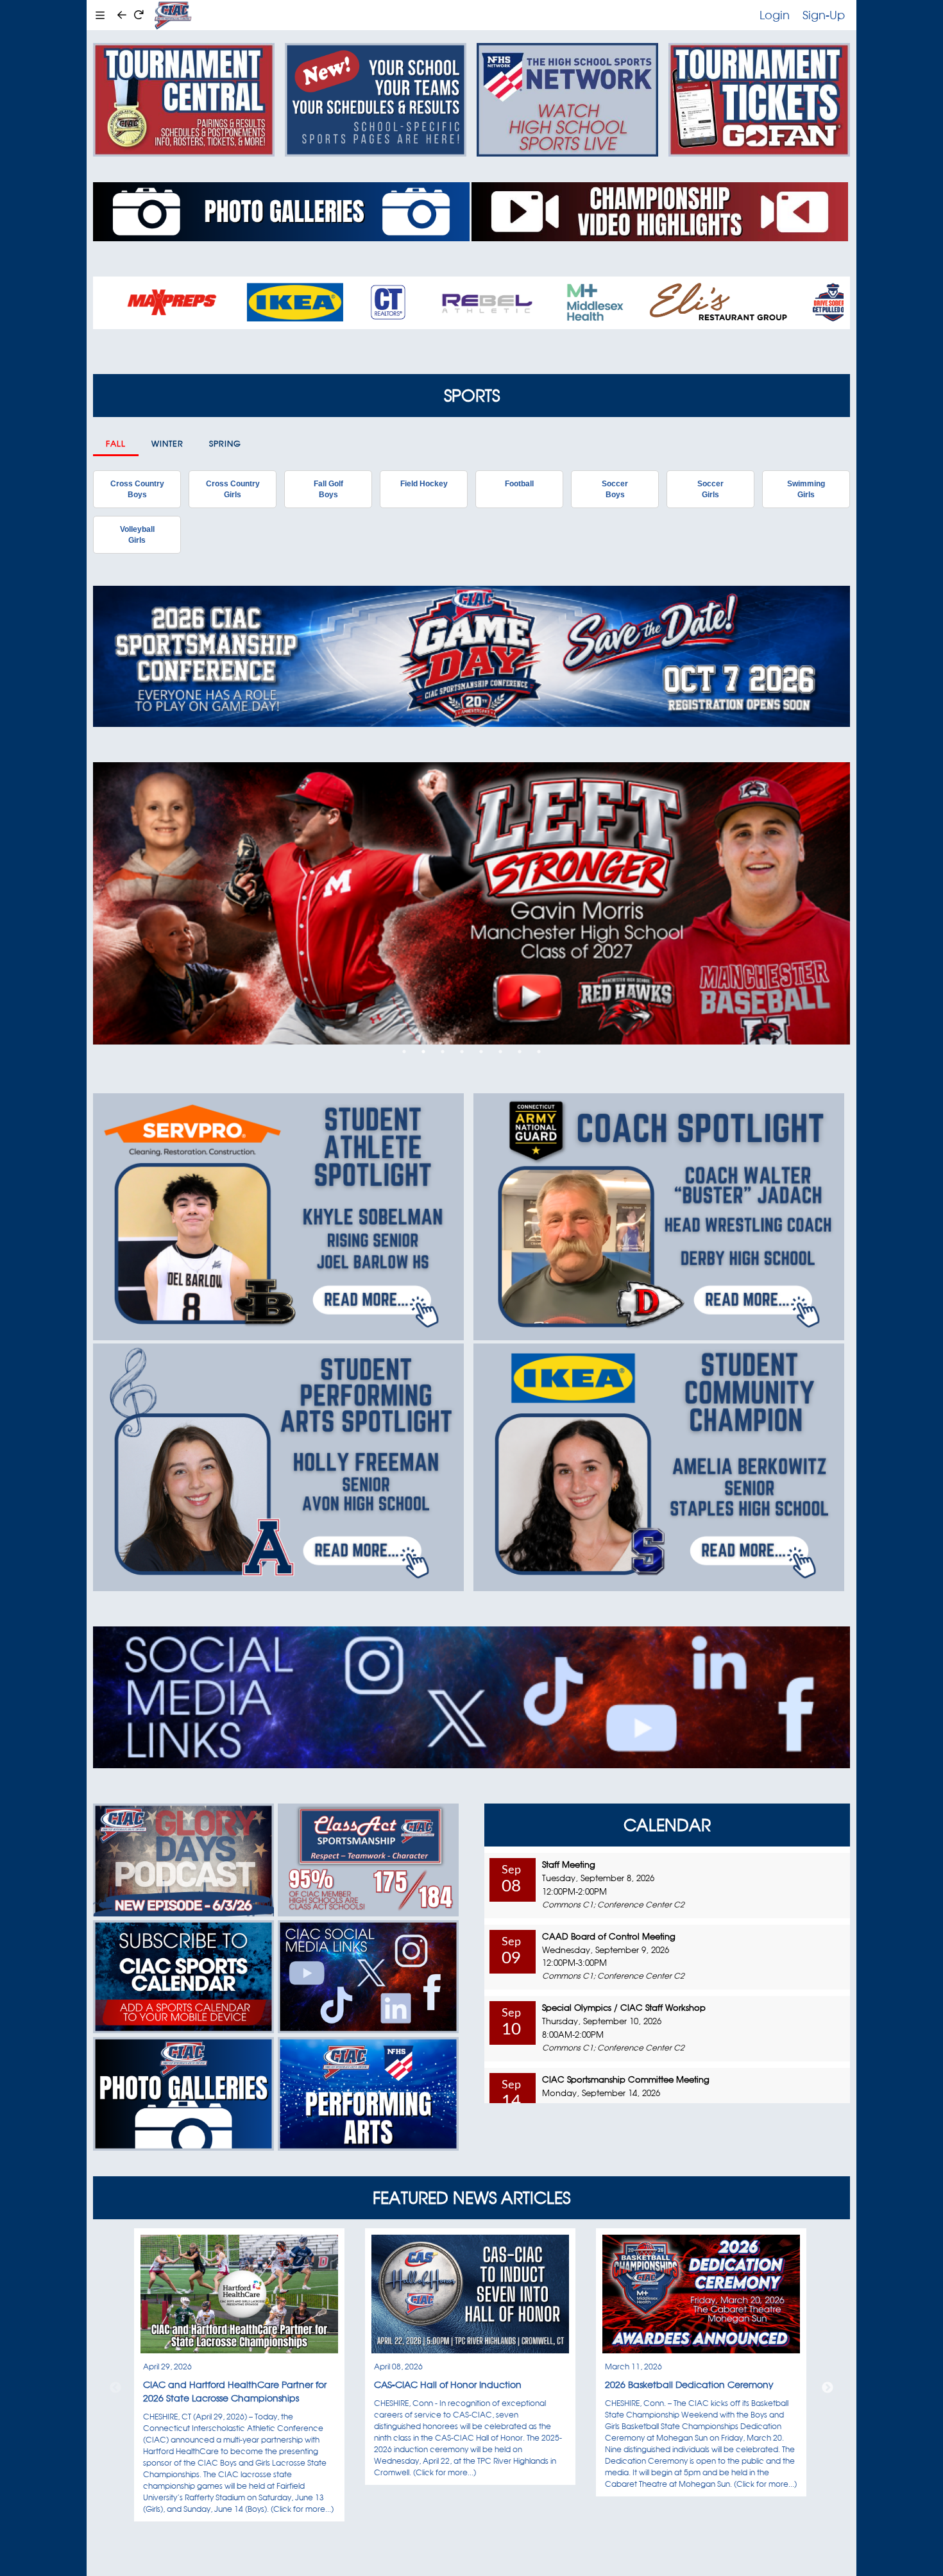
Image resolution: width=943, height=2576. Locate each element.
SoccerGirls (710, 489)
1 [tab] (404, 1052)
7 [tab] (520, 1052)
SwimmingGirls (806, 489)
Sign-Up (824, 15)
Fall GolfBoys (328, 489)
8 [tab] (539, 1052)
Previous (115, 2388)
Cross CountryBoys (137, 489)
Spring (225, 444)
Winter (167, 444)
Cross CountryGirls (233, 489)
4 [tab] (462, 1052)
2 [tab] (423, 1052)
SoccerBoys (615, 489)
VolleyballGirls (137, 534)
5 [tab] (481, 1052)
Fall (116, 444)
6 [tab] (500, 1052)
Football (519, 484)
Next (828, 2388)
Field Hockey (424, 484)
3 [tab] (443, 1052)
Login (775, 15)
